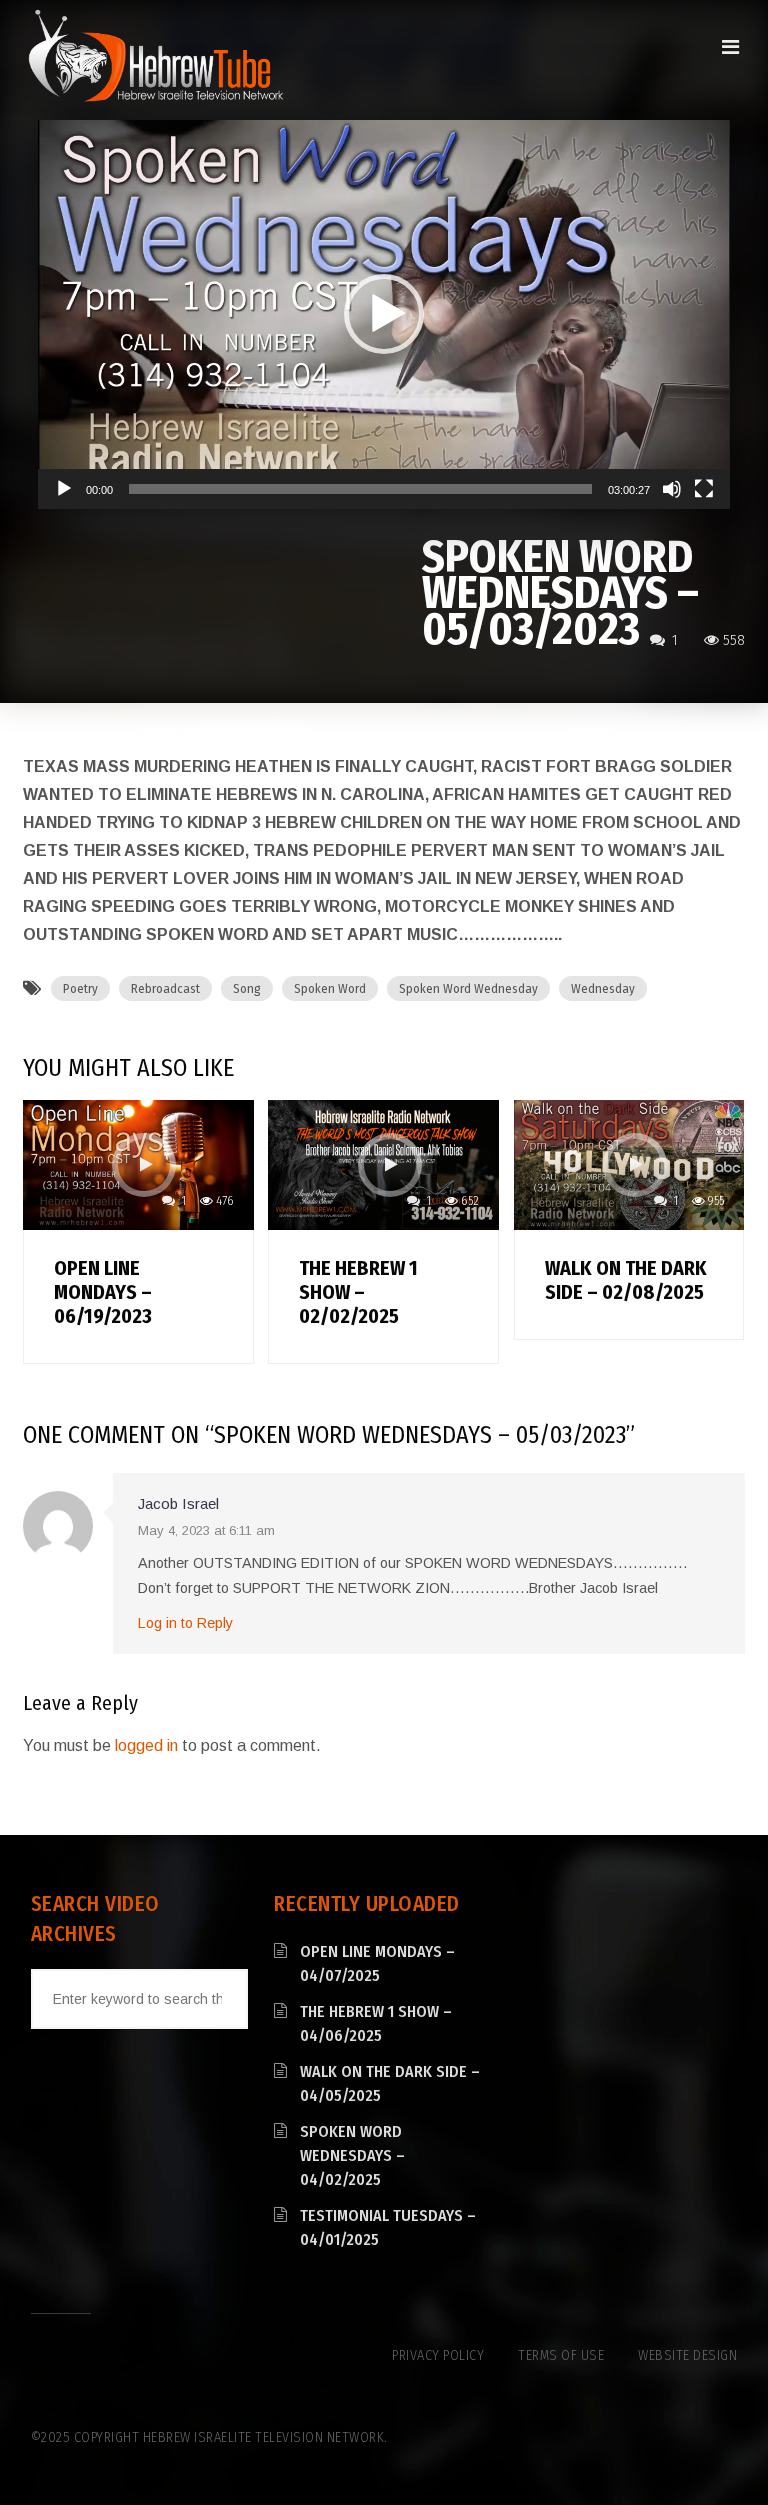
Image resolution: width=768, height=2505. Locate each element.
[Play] (64, 489)
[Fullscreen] (704, 489)
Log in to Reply (185, 1623)
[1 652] (383, 1163)
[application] (383, 314)
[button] (384, 314)
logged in (146, 1745)
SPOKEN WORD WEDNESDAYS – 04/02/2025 (352, 2155)
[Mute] (672, 489)
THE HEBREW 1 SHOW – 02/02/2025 (358, 1292)
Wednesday (603, 988)
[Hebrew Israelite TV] (155, 57)
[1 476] (138, 1163)
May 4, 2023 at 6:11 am (206, 1530)
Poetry (80, 988)
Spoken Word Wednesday (468, 988)
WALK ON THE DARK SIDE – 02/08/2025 (626, 1280)
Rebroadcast (165, 988)
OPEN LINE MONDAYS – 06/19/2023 (103, 1292)
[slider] (360, 489)
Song (247, 988)
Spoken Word (330, 988)
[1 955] (629, 1163)
